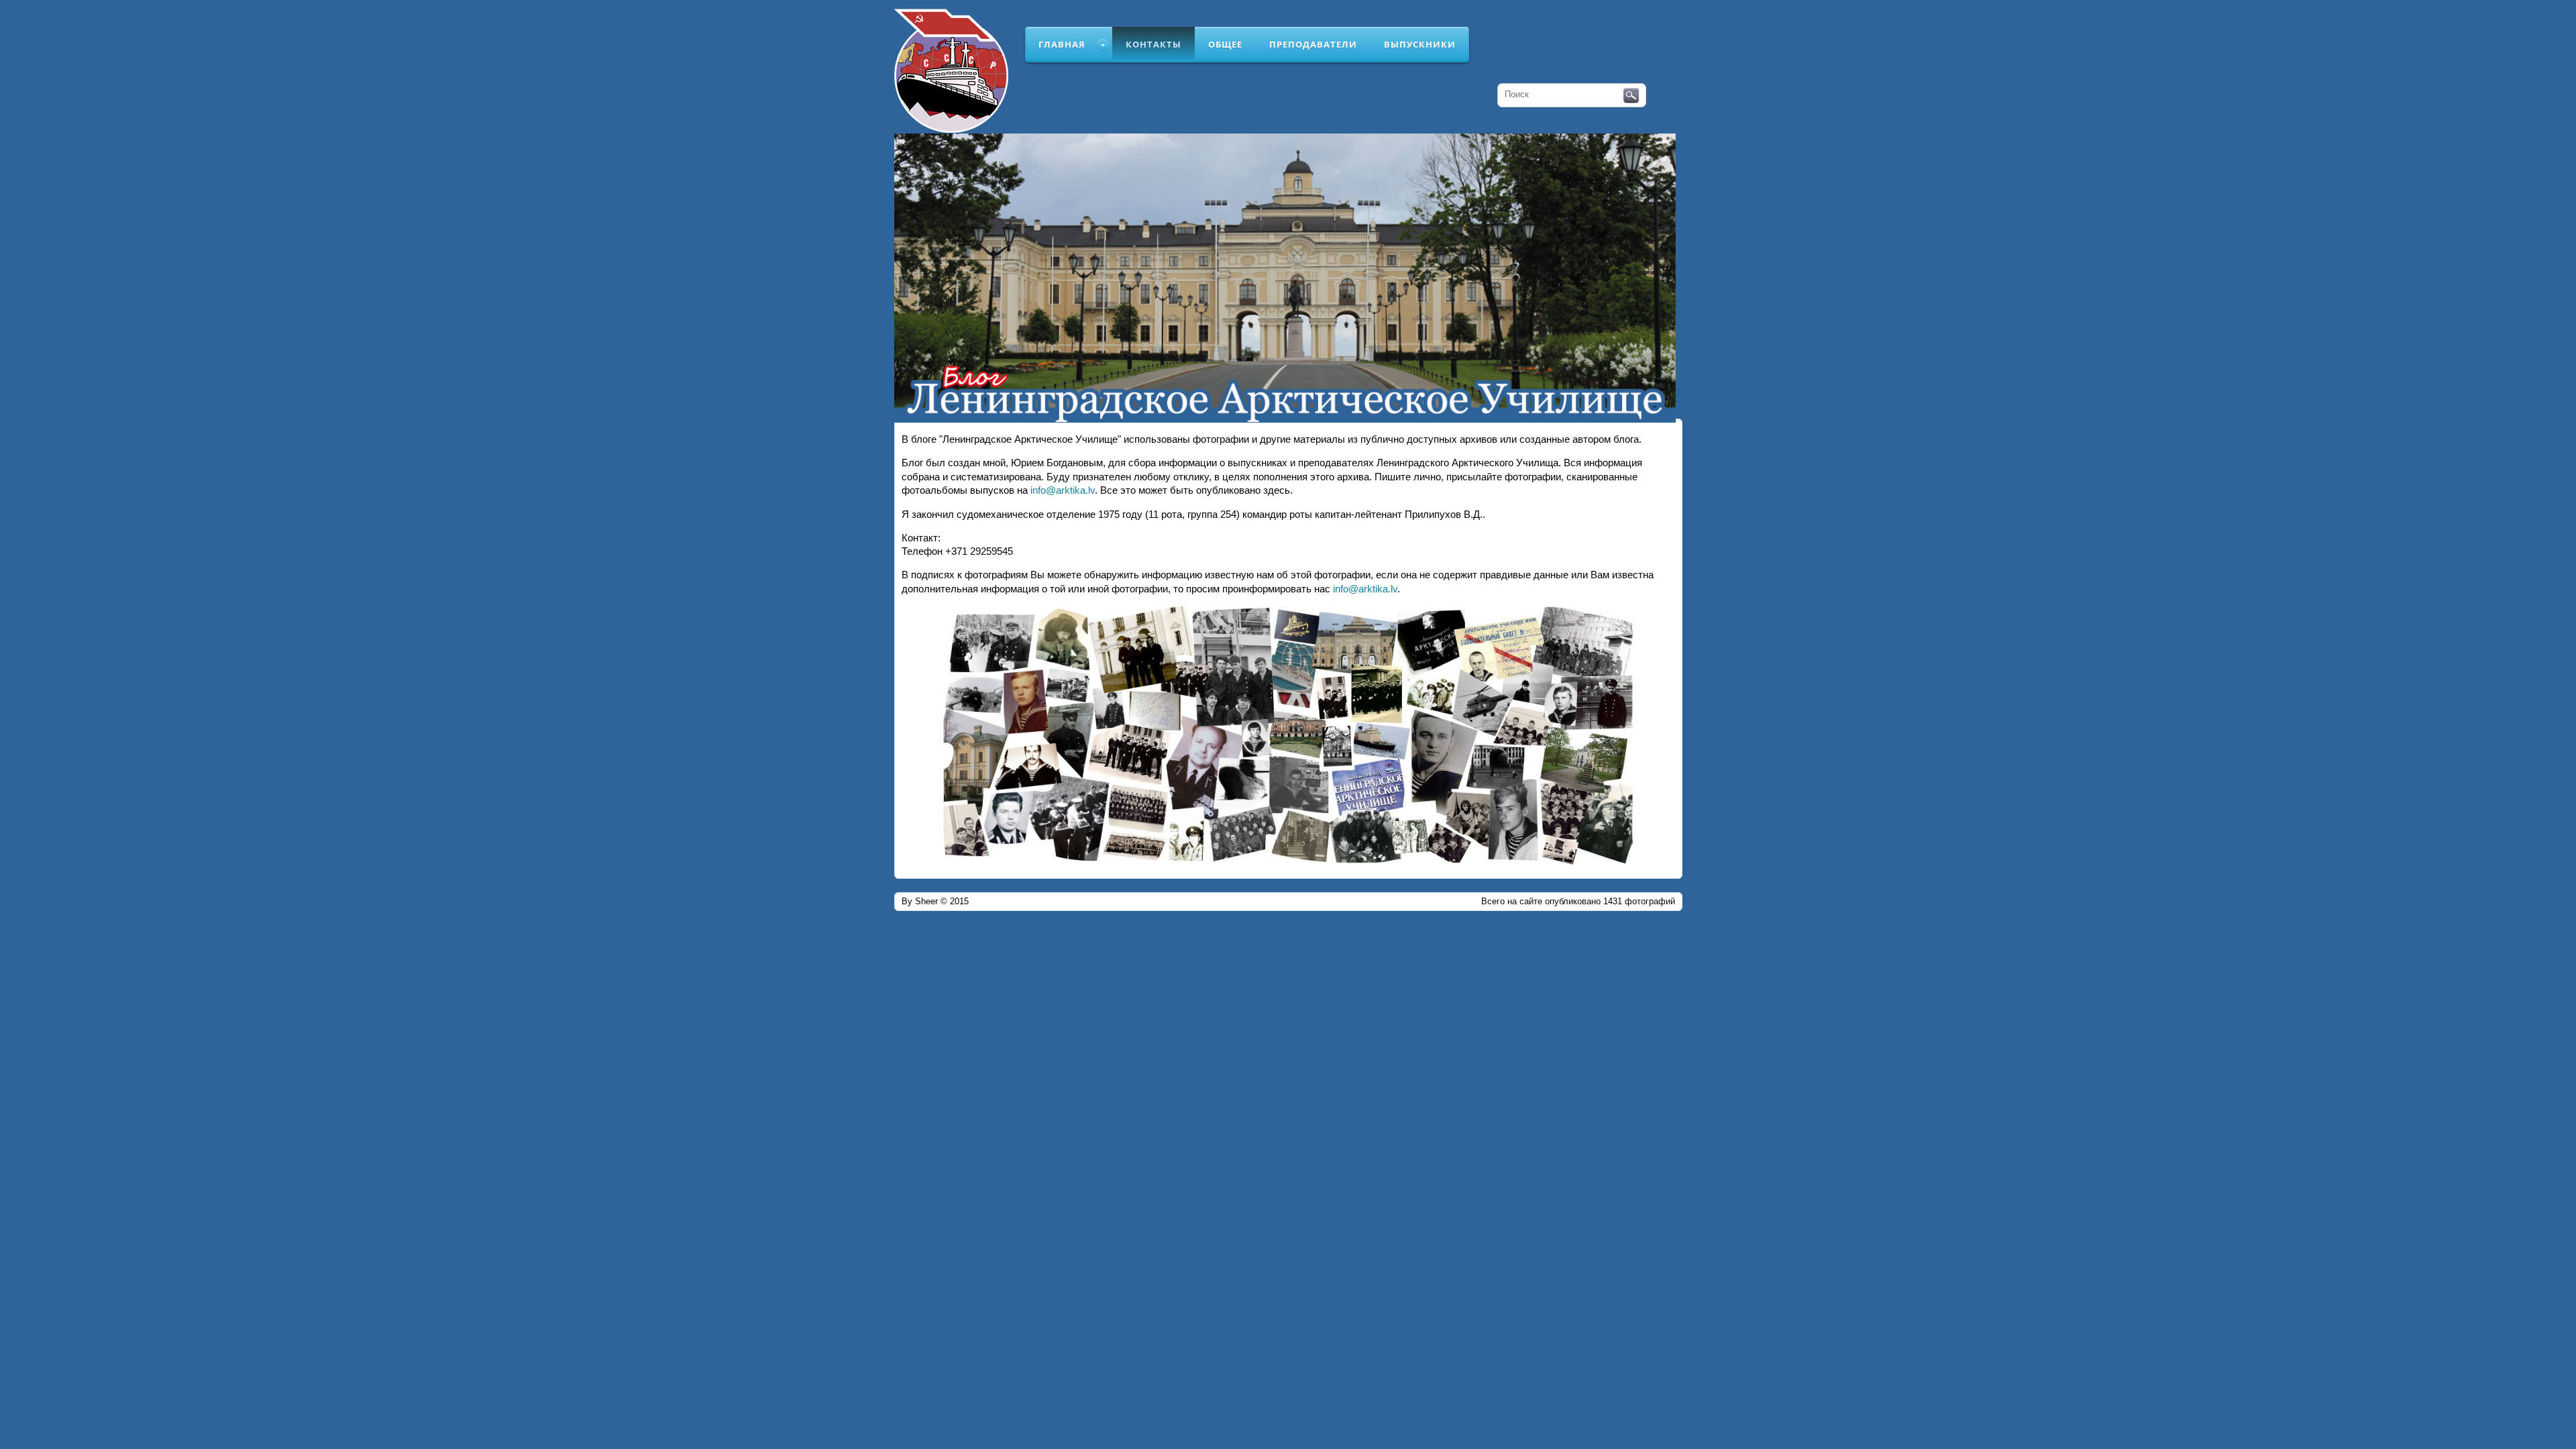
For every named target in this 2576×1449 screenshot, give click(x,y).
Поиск (1631, 96)
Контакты (1153, 44)
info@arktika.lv (1063, 490)
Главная (1062, 44)
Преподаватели (1313, 44)
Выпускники (1420, 44)
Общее (1225, 44)
